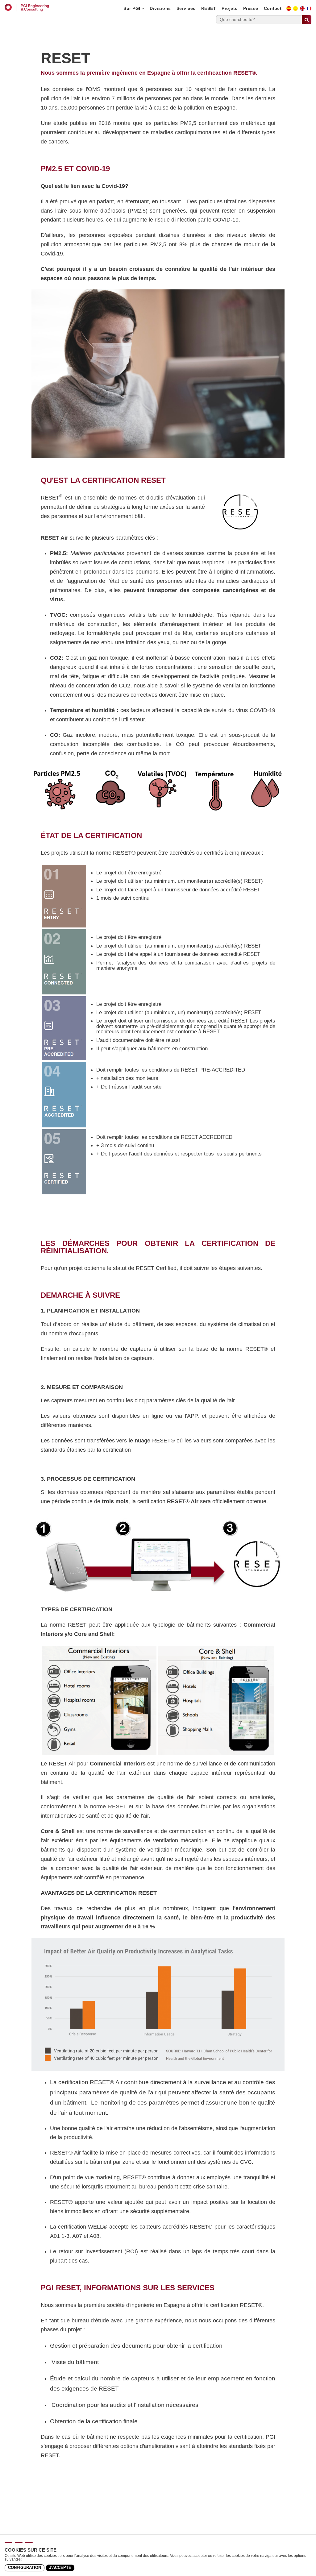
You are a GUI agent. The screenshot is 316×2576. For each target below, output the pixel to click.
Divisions (160, 8)
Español (291, 10)
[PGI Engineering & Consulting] (27, 8)
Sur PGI (132, 8)
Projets (230, 8)
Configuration (25, 2568)
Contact (273, 8)
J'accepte (60, 2568)
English (304, 10)
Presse (251, 8)
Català (297, 10)
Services (186, 8)
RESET (209, 8)
